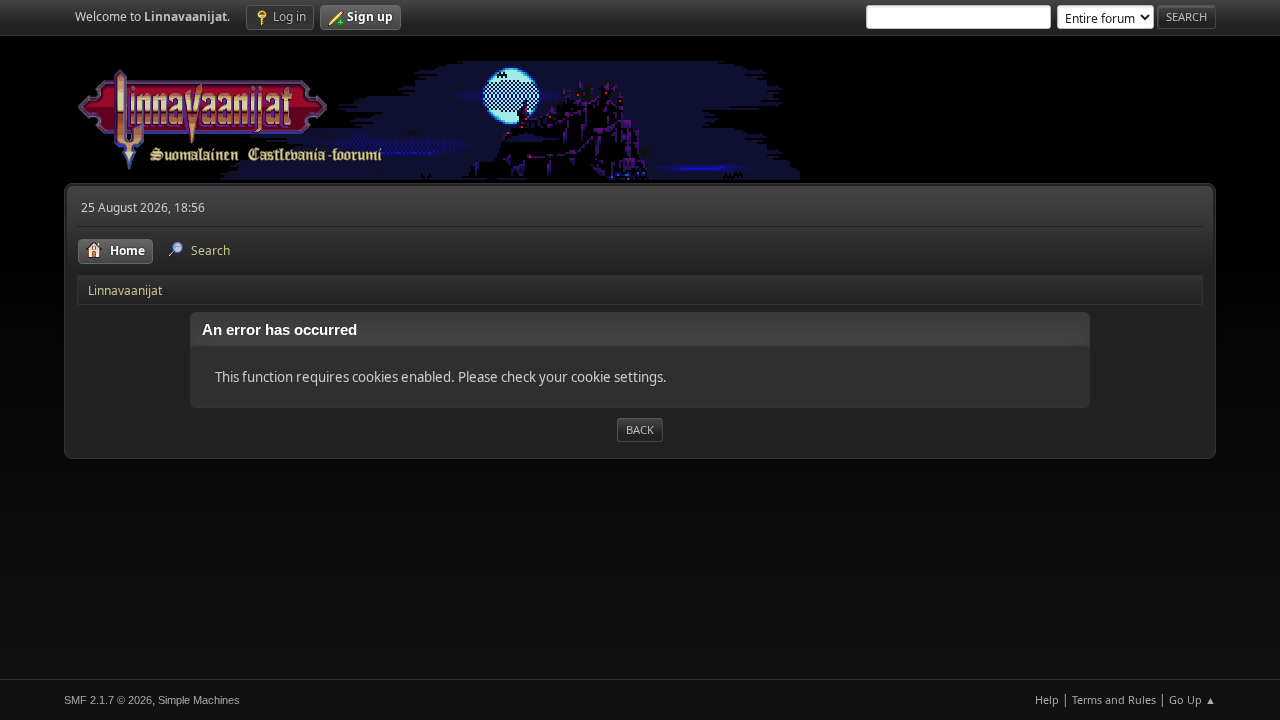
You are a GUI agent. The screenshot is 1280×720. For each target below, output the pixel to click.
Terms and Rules (1114, 699)
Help (1047, 699)
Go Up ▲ (1192, 699)
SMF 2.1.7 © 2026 (108, 700)
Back (640, 429)
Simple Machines (199, 700)
